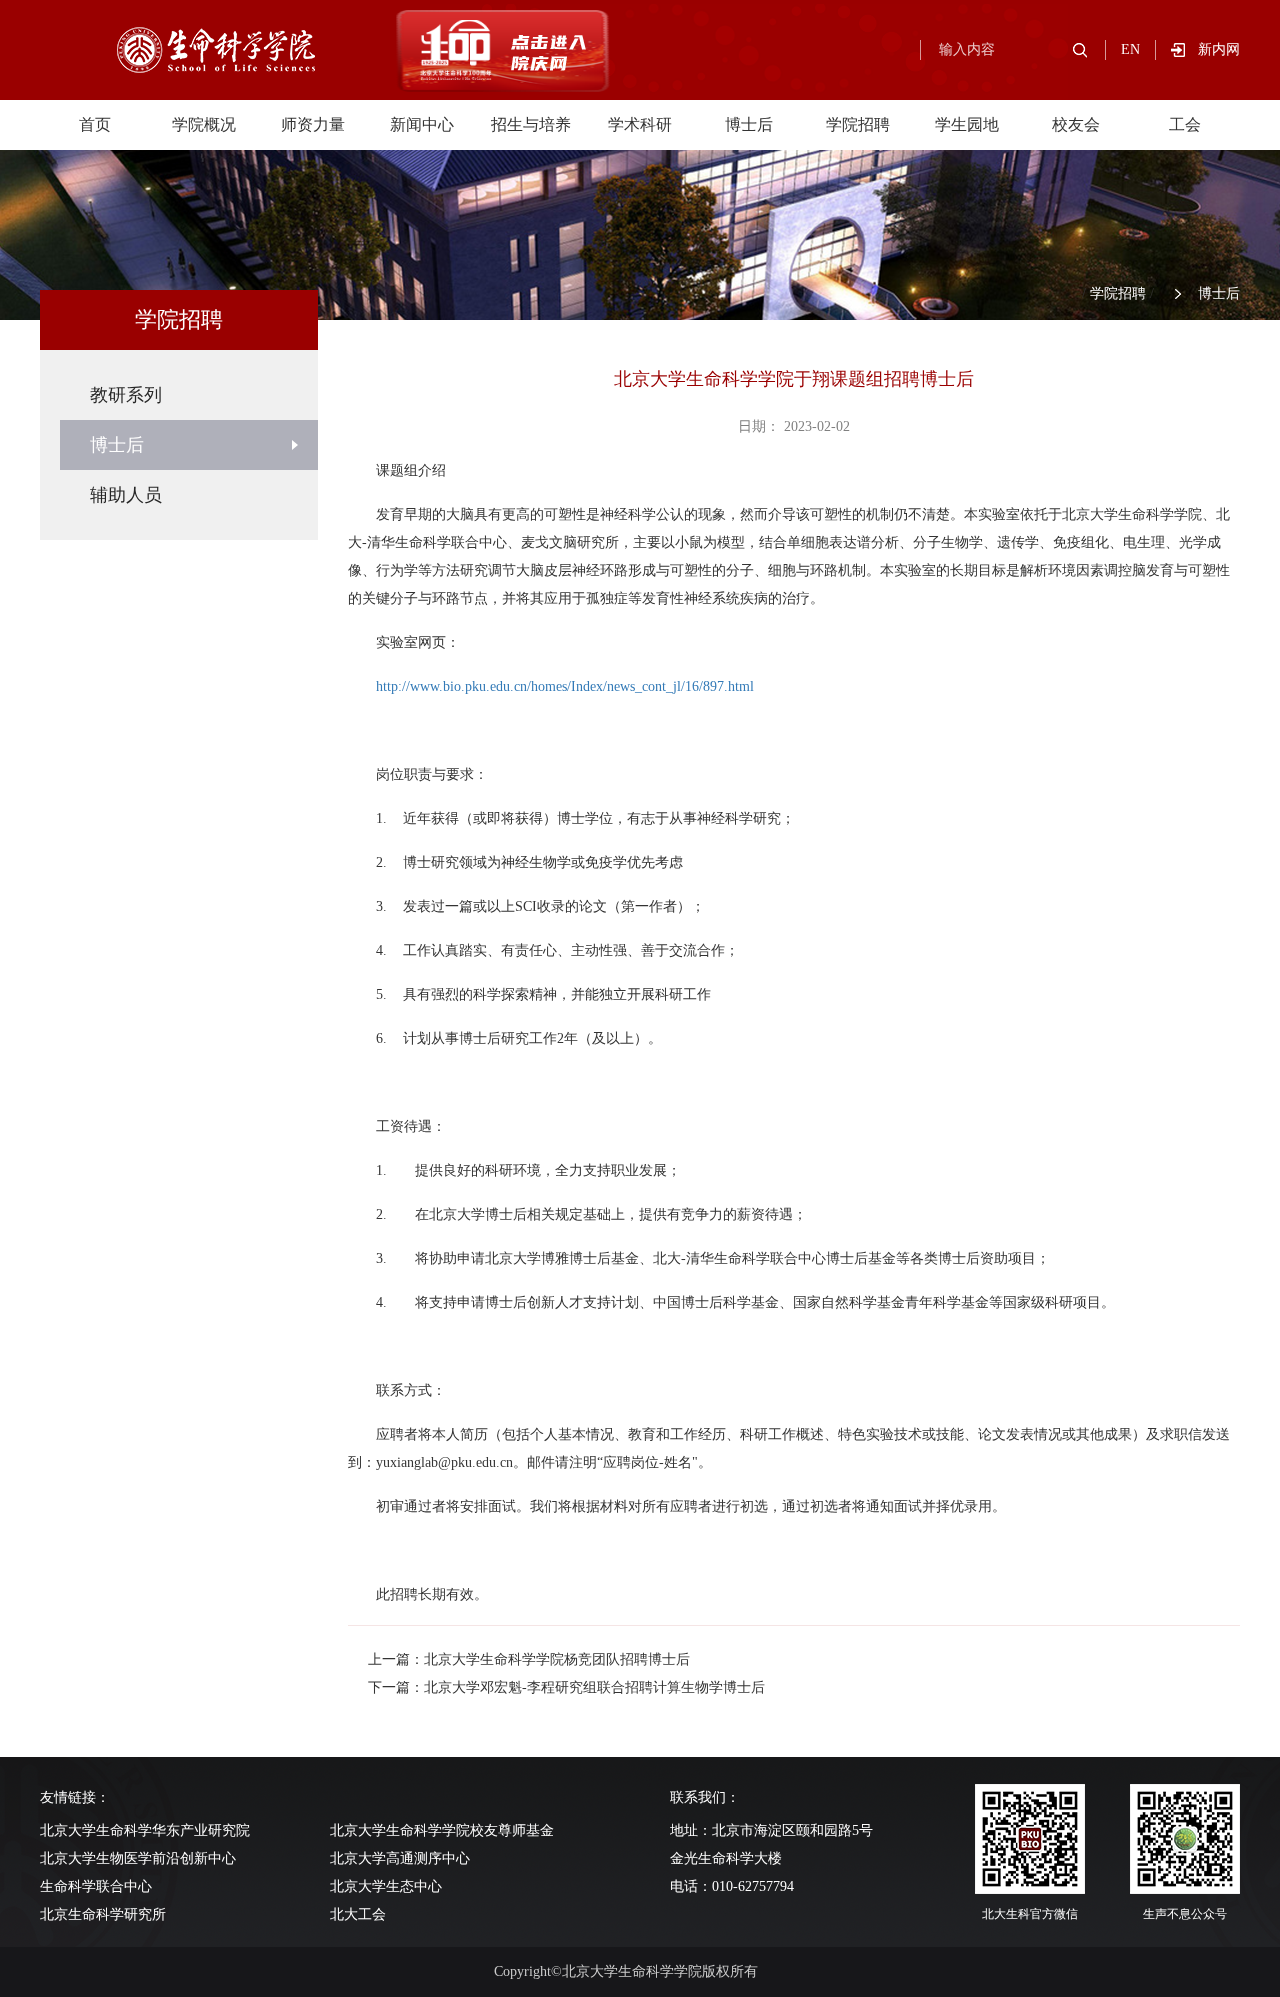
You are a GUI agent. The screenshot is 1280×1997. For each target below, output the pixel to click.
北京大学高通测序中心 (400, 1858)
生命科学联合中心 (96, 1886)
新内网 (1219, 49)
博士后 (749, 124)
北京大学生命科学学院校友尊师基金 (442, 1830)
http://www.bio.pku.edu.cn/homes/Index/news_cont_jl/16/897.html (565, 686)
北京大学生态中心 (386, 1886)
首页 (95, 124)
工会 (1185, 124)
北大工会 (358, 1914)
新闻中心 (422, 124)
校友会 (1076, 124)
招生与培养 (531, 124)
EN (1130, 49)
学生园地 (967, 124)
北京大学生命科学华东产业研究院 (145, 1830)
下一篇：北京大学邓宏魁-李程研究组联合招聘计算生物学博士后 (566, 1687)
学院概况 (204, 124)
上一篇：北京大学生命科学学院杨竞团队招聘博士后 (529, 1659)
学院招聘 (858, 124)
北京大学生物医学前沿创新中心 (138, 1858)
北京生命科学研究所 (103, 1914)
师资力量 (313, 124)
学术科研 (640, 124)
